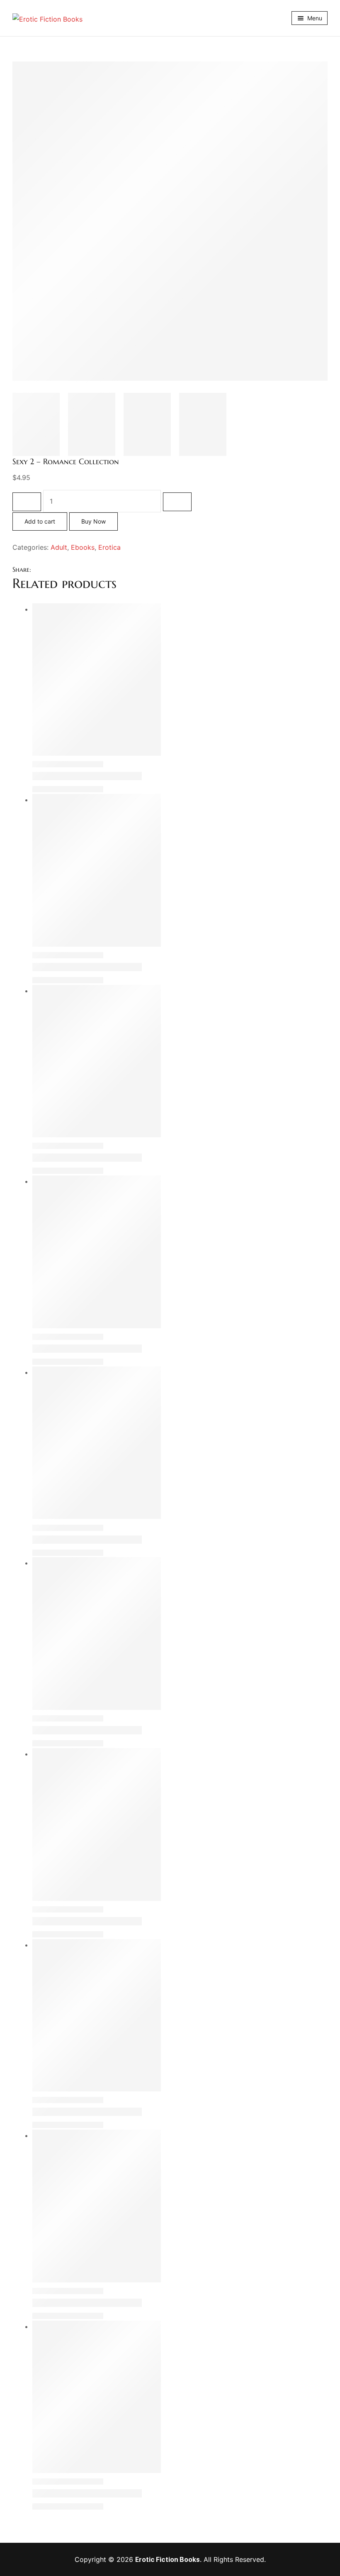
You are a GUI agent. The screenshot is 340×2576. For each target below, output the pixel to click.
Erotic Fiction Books (168, 2559)
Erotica (109, 547)
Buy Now (93, 521)
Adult (59, 547)
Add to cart (40, 521)
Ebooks (83, 547)
